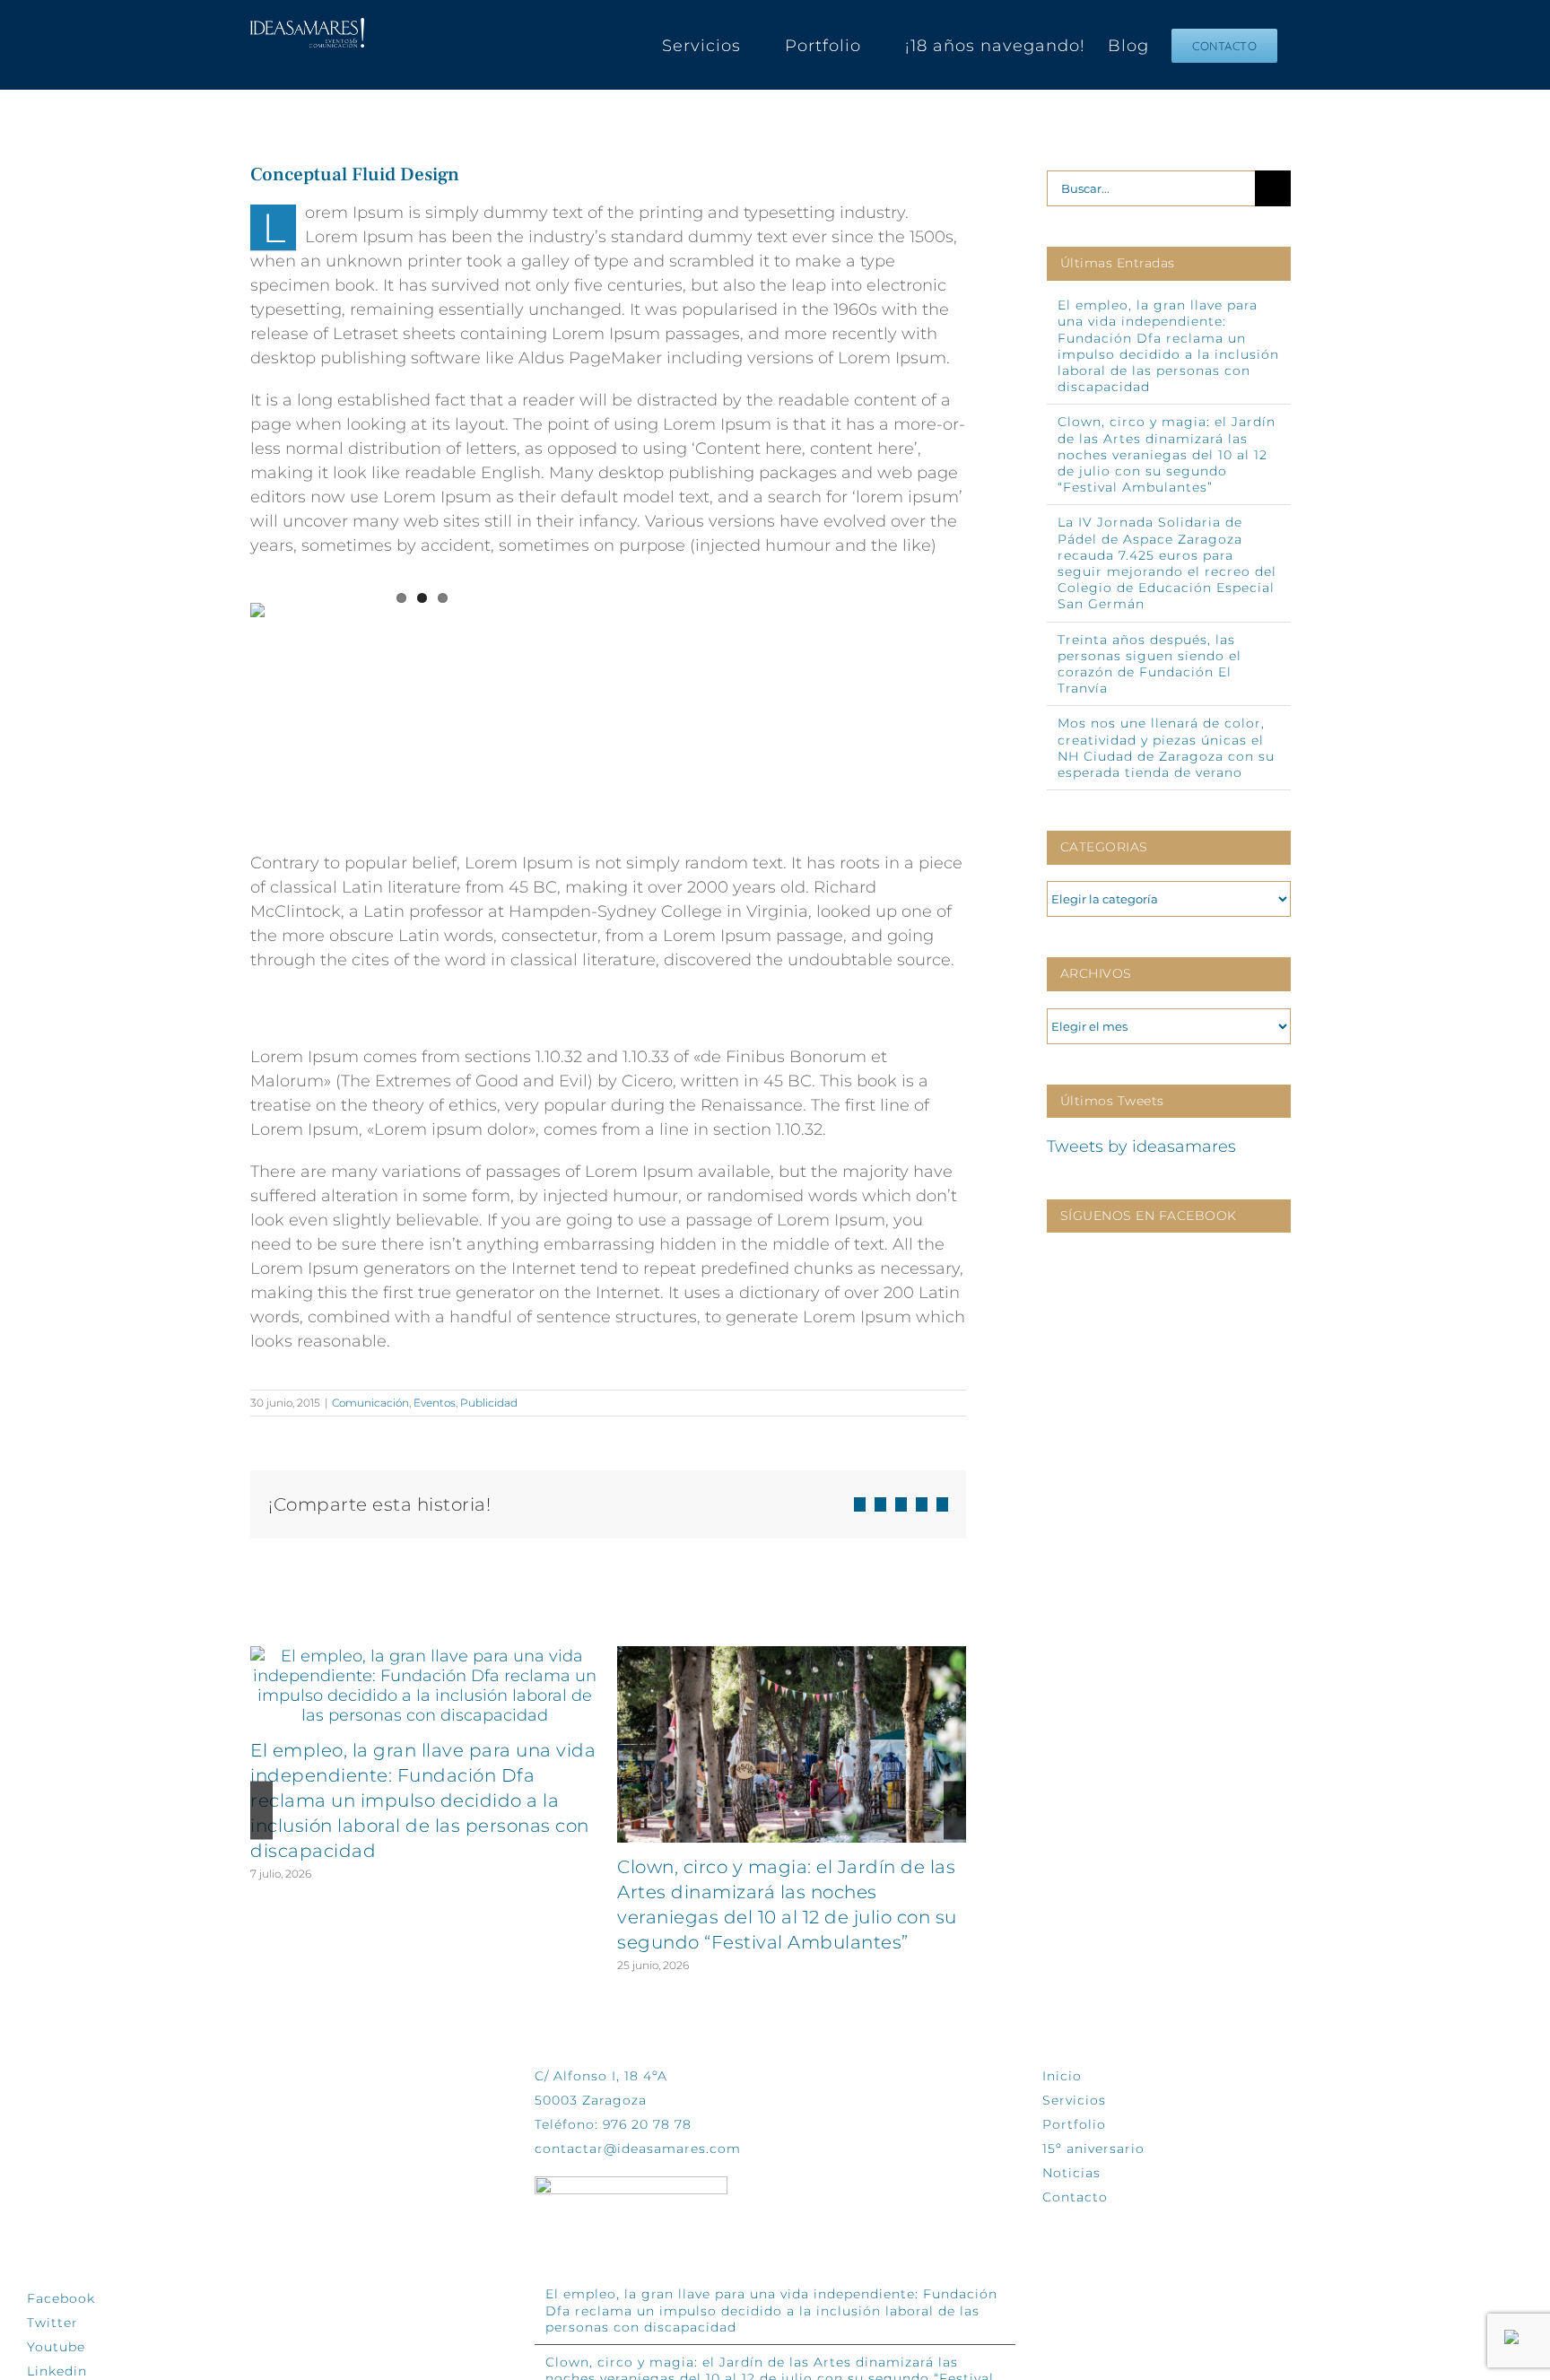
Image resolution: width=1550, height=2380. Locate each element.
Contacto (1075, 2197)
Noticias (1071, 2173)
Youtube (56, 2347)
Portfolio (1074, 2124)
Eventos (435, 1403)
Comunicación (370, 1403)
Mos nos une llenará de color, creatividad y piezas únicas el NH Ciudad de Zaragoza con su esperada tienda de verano (1166, 748)
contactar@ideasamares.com (638, 2149)
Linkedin (57, 2371)
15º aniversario (1093, 2149)
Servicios (1074, 2100)
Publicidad (489, 1403)
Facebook (61, 2298)
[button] (261, 1810)
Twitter (52, 2323)
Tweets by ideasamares (1141, 1146)
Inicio (1062, 2076)
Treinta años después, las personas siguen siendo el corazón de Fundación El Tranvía (1149, 664)
